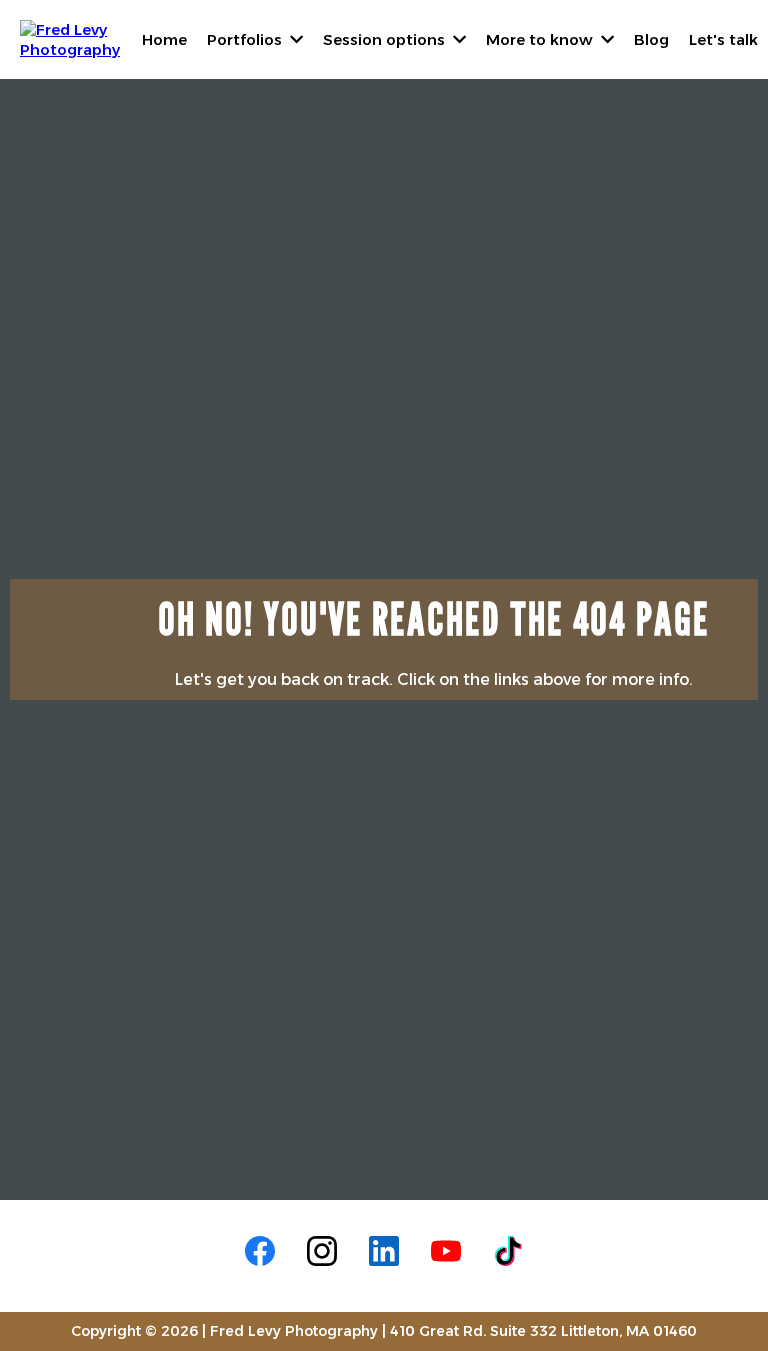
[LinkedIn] (384, 1251)
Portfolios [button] (246, 39)
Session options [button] (386, 39)
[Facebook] (260, 1251)
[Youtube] (446, 1251)
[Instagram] (322, 1251)
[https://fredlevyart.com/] (70, 37)
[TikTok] (508, 1251)
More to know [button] (541, 39)
